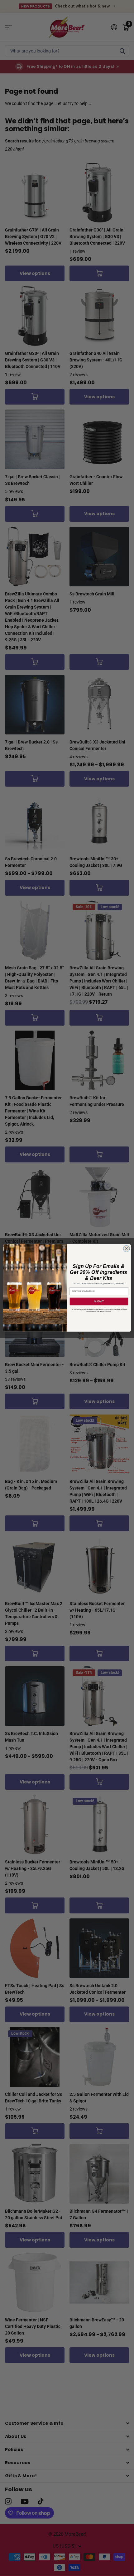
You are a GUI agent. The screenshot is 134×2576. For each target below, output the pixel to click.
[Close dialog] (127, 1249)
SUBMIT (99, 1302)
